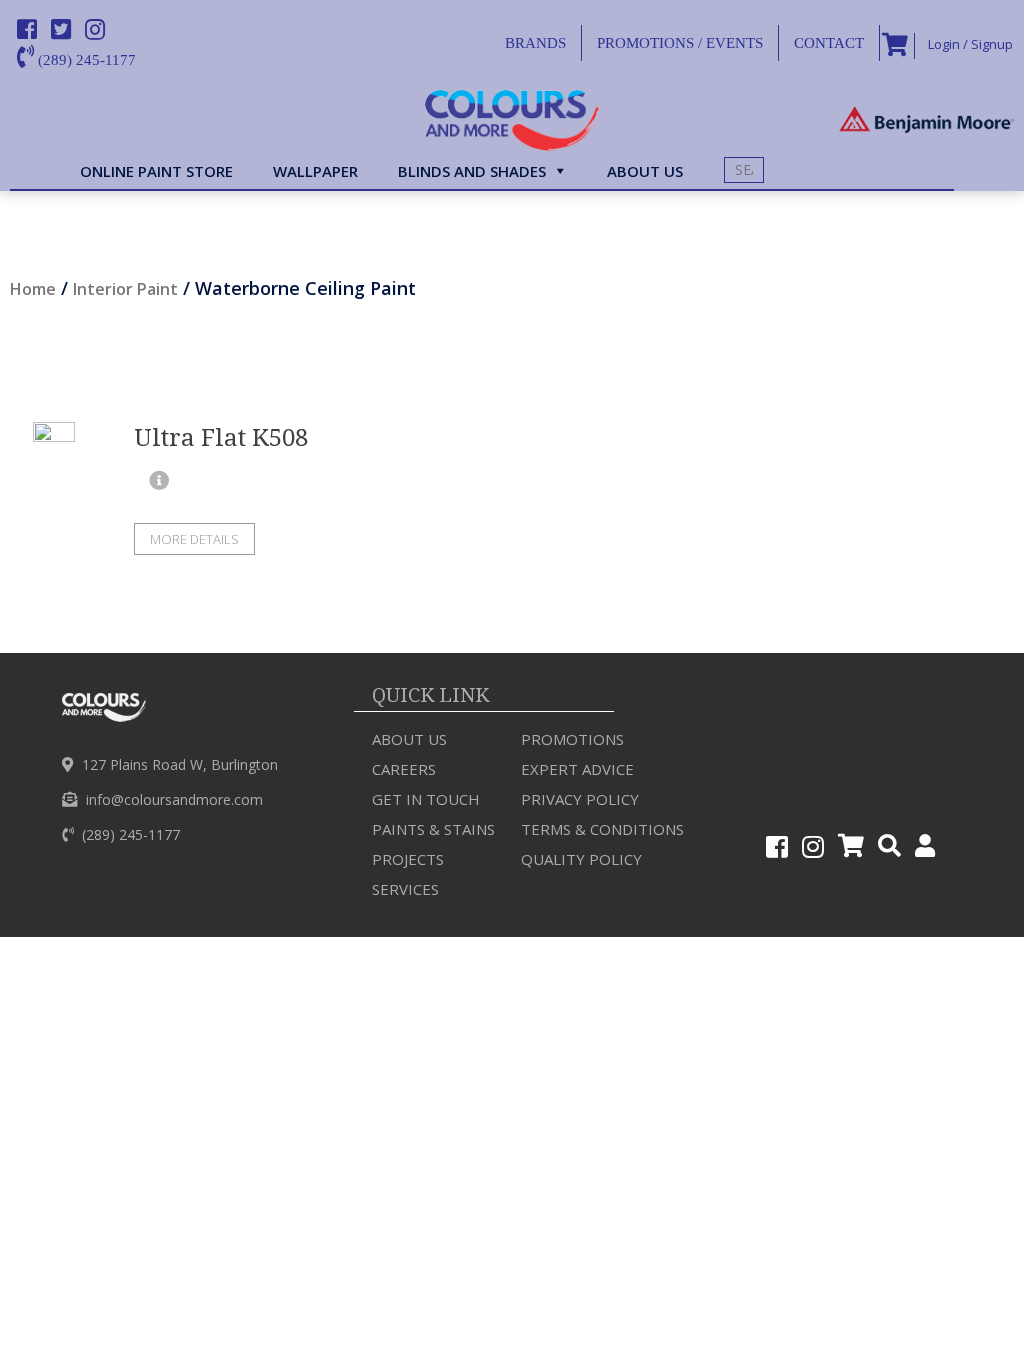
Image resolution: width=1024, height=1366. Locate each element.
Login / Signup (969, 44)
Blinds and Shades (472, 171)
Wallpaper (315, 171)
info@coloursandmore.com (174, 799)
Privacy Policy (580, 799)
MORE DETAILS (194, 539)
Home (33, 289)
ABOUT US (645, 171)
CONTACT (829, 43)
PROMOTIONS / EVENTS (680, 43)
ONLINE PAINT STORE (156, 171)
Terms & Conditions (602, 829)
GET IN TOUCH (426, 799)
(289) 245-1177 (85, 60)
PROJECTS (408, 859)
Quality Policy (581, 859)
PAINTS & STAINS (433, 829)
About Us (409, 739)
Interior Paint (125, 289)
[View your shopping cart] (893, 46)
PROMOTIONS (572, 739)
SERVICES (405, 889)
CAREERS (404, 769)
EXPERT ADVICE (577, 769)
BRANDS (535, 43)
